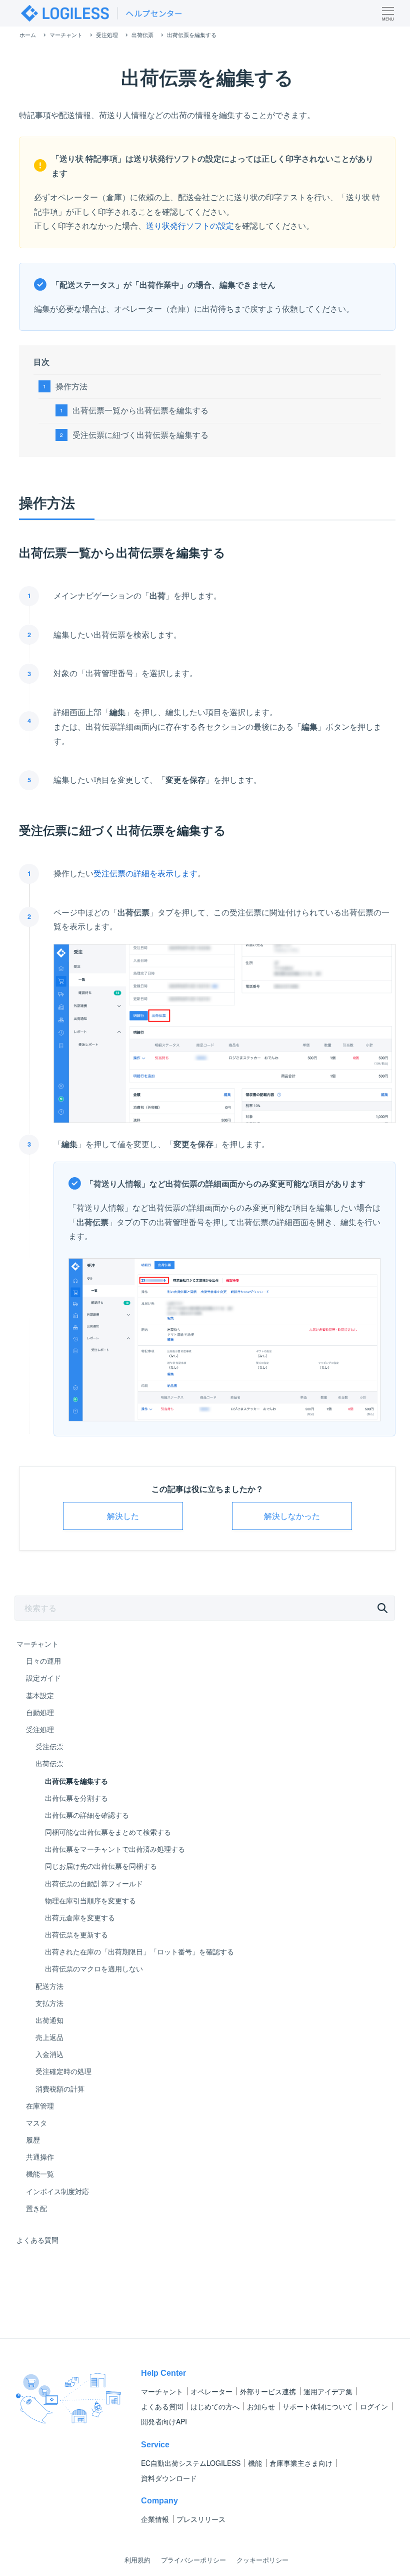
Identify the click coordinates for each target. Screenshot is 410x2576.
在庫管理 (40, 2106)
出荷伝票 (49, 1763)
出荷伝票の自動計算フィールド (94, 1883)
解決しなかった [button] (292, 1516)
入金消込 (49, 2054)
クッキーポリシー (262, 2560)
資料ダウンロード (169, 2478)
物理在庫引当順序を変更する (90, 1900)
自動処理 (40, 1712)
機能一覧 (40, 2174)
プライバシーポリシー (193, 2560)
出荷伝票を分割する (76, 1798)
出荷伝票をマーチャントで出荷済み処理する (115, 1849)
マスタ (36, 2123)
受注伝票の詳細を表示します (145, 873)
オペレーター (211, 2391)
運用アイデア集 (328, 2391)
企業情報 (155, 2519)
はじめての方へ (215, 2406)
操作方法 (71, 386)
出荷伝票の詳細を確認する (87, 1815)
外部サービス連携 (268, 2391)
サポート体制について (317, 2406)
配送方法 (49, 1986)
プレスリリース (201, 2519)
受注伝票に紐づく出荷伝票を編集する (140, 435)
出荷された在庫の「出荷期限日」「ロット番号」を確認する (139, 1951)
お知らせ (261, 2406)
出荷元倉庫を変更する (80, 1917)
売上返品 (49, 2037)
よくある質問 (37, 2240)
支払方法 (49, 2003)
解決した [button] (123, 1516)
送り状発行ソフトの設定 (190, 225)
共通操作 (40, 2157)
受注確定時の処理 (63, 2071)
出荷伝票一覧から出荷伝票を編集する (140, 410)
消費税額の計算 (60, 2089)
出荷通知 (49, 2020)
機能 (255, 2463)
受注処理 (40, 1729)
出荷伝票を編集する (76, 1781)
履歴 (33, 2140)
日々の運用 (43, 1661)
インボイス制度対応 (57, 2191)
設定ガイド (43, 1678)
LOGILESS (191, 2463)
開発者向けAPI (164, 2421)
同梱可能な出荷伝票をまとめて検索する (108, 1832)
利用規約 (137, 2560)
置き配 (36, 2208)
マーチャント (37, 1644)
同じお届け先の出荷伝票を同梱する (101, 1866)
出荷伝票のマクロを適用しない (94, 1968)
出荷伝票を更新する (76, 1934)
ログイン (374, 2406)
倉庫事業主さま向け (301, 2463)
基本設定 (40, 1695)
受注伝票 (49, 1746)
